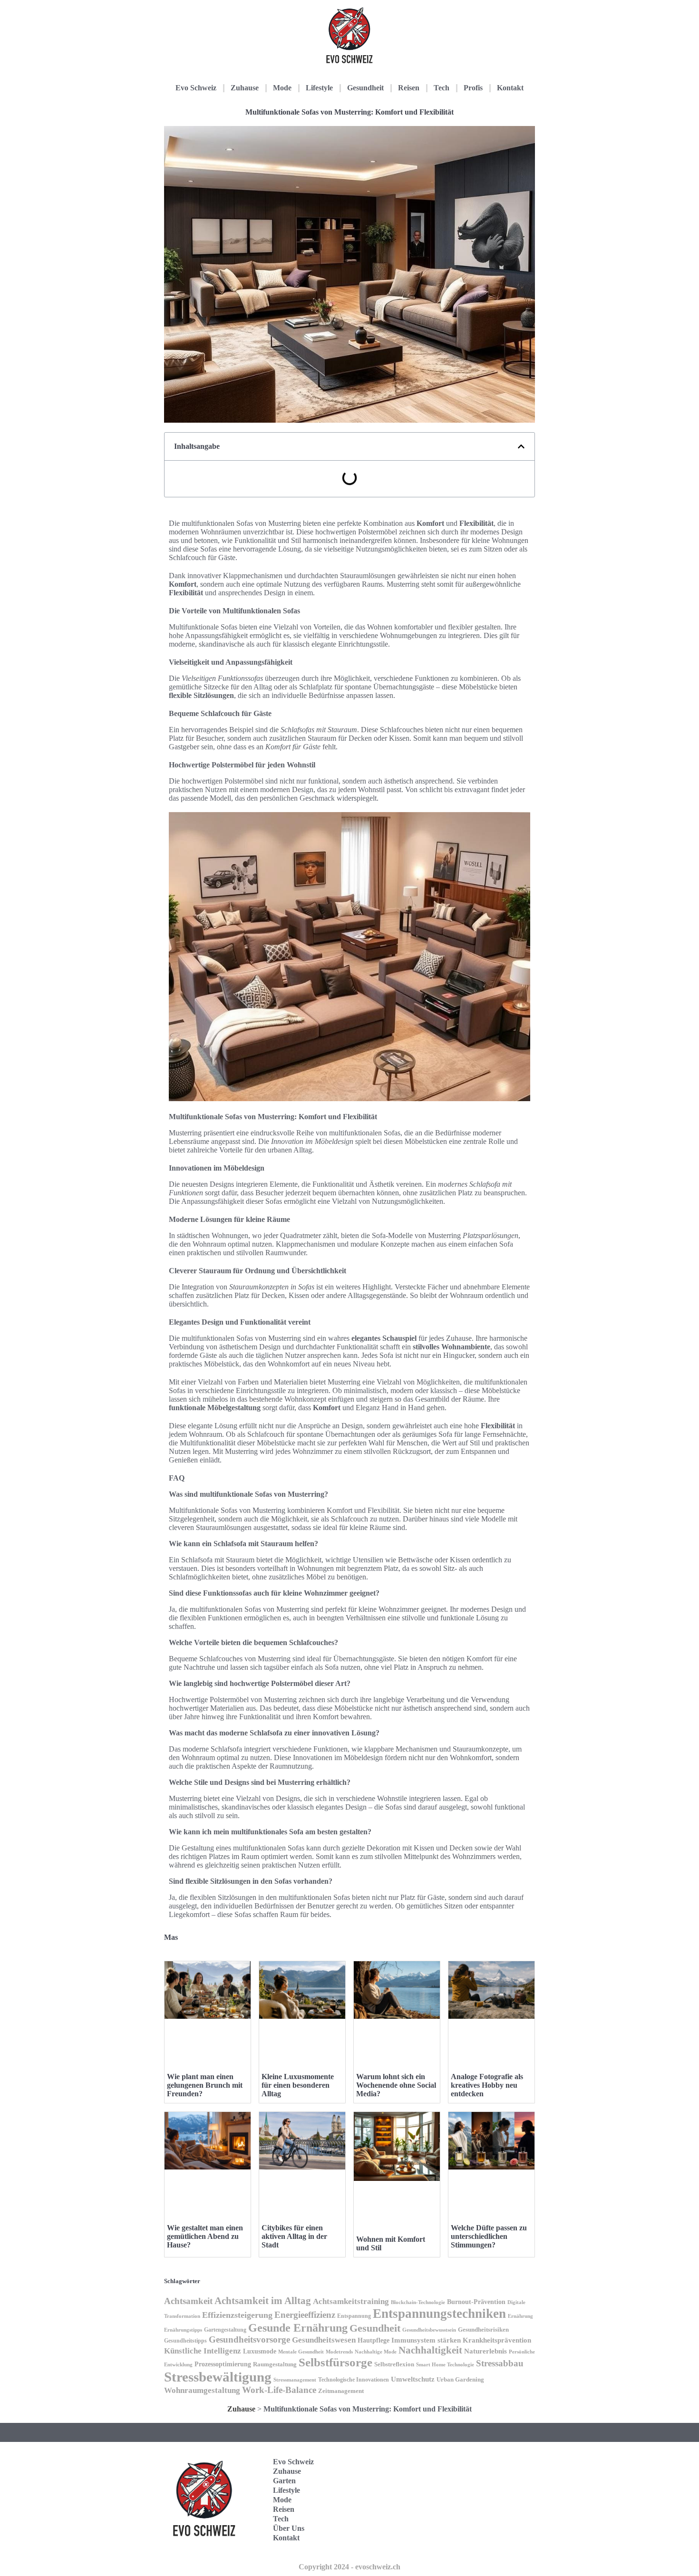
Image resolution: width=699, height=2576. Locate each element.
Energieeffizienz (305, 2315)
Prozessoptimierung (223, 2364)
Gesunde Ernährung (298, 2328)
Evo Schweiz (196, 88)
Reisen (409, 88)
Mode (282, 88)
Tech (442, 88)
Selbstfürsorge (335, 2362)
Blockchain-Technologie (418, 2302)
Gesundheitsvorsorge (249, 2339)
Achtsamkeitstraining (351, 2301)
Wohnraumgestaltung (202, 2390)
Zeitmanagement (341, 2391)
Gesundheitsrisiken (483, 2330)
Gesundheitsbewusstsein (429, 2330)
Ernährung (520, 2316)
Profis (473, 88)
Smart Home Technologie (445, 2365)
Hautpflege (374, 2340)
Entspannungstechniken (439, 2314)
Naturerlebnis (485, 2351)
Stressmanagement (295, 2380)
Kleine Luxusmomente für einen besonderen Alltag (298, 2085)
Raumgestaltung (275, 2364)
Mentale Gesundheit (301, 2352)
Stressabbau (500, 2363)
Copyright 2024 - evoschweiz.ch (349, 2567)
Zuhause (245, 88)
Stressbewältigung (218, 2377)
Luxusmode (260, 2351)
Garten (284, 2481)
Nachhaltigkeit (430, 2350)
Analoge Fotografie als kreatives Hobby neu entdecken (487, 2085)
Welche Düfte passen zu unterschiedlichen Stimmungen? (489, 2236)
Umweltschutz (413, 2379)
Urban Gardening (460, 2380)
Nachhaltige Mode (376, 2352)
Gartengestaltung (225, 2330)
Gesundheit (365, 88)
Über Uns (289, 2528)
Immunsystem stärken (426, 2340)
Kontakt (510, 88)
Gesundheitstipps (185, 2341)
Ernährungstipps (183, 2330)
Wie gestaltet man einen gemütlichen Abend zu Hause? (205, 2236)
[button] (521, 446)
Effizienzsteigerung (237, 2315)
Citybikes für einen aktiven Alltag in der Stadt (294, 2236)
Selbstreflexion (394, 2364)
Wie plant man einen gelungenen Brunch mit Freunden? (205, 2085)
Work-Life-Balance (279, 2390)
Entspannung (354, 2316)
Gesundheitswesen (324, 2340)
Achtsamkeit (188, 2301)
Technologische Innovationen (354, 2380)
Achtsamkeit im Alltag (263, 2301)
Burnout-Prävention (476, 2302)
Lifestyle (319, 88)
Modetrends (339, 2352)
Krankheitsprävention (497, 2340)
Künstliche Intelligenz (203, 2351)
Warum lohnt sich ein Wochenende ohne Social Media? (396, 2085)
